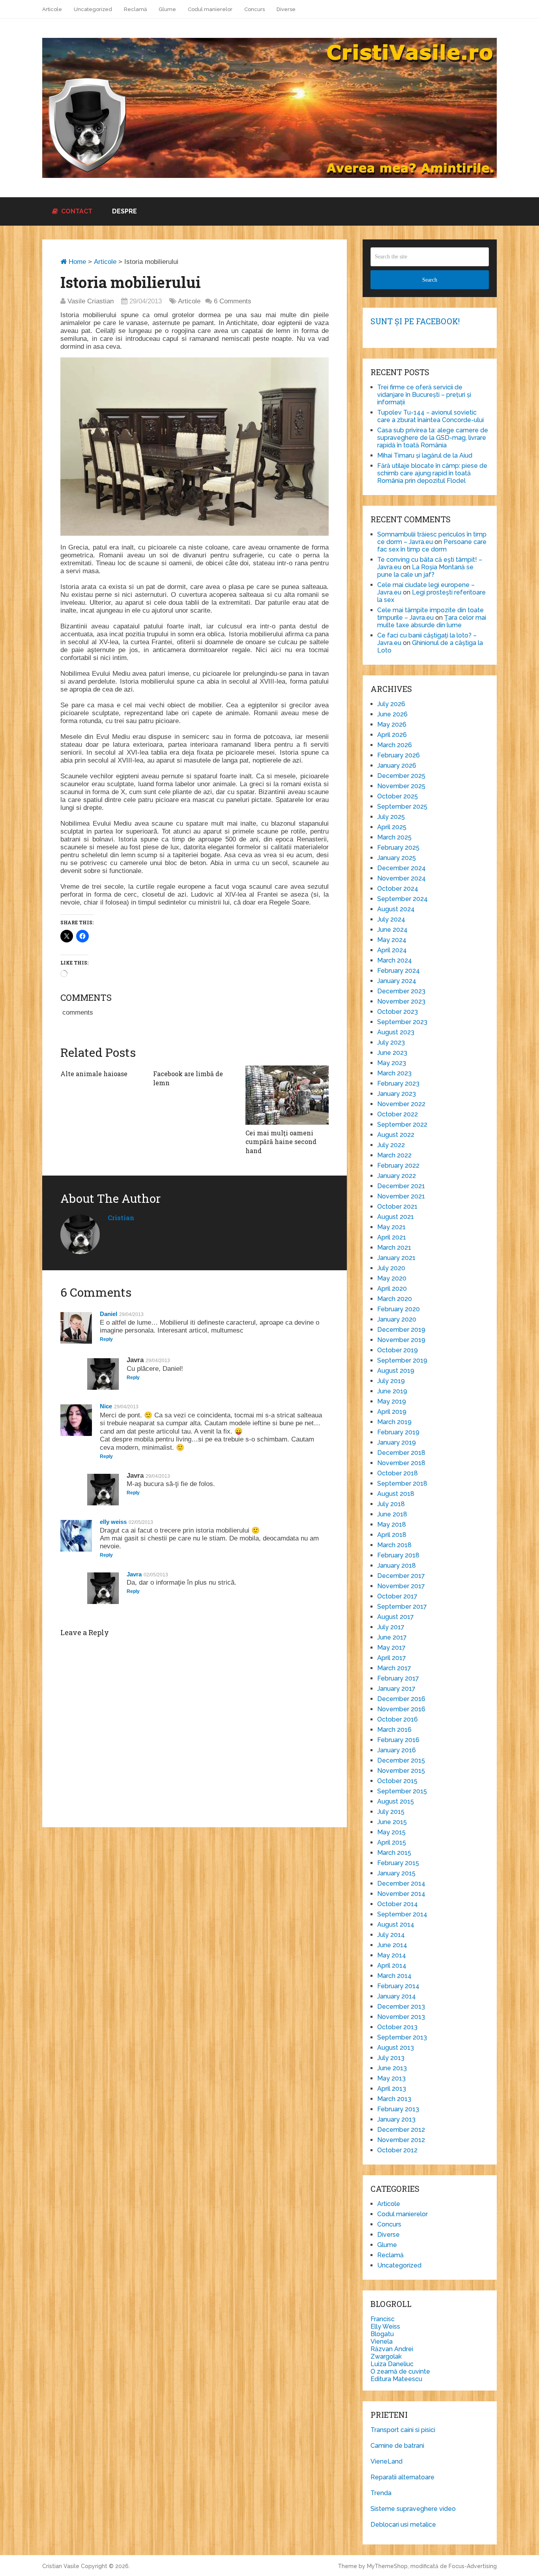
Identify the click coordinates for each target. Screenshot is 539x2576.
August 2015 (396, 1801)
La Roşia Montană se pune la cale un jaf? (425, 571)
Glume (167, 9)
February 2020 (399, 1309)
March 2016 (394, 1730)
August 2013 (396, 2048)
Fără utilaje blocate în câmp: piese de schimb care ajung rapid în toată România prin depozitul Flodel (432, 473)
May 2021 (391, 1227)
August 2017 (396, 1617)
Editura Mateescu (396, 2379)
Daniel (109, 1314)
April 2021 (392, 1237)
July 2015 (391, 1812)
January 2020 (397, 1319)
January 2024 (397, 981)
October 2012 (397, 2150)
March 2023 (394, 1073)
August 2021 (396, 1217)
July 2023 (391, 1042)
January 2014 (397, 1996)
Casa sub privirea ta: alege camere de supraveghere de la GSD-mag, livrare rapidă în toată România (433, 438)
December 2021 (401, 1186)
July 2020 (391, 1268)
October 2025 (398, 796)
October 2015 (397, 1781)
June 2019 (392, 1391)
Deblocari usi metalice (403, 2525)
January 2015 (396, 1873)
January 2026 (397, 766)
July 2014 (391, 1935)
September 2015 (402, 1791)
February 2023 (398, 1083)
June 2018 (392, 1514)
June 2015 (392, 1822)
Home (76, 262)
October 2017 (397, 1596)
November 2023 (401, 1001)
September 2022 (402, 1124)
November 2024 (401, 878)
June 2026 (392, 714)
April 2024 (392, 950)
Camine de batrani (397, 2446)
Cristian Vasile (61, 2566)
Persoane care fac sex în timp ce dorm (432, 546)
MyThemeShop (387, 2566)
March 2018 (394, 1545)
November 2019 (401, 1340)
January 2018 (397, 1566)
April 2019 (392, 1412)
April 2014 (392, 1966)
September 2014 (402, 1914)
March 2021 (394, 1248)
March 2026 (395, 745)
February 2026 (399, 755)
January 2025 (397, 858)
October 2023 (398, 1012)
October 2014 (398, 1904)
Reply (106, 1339)
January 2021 (396, 1258)
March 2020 (395, 1299)
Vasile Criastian (91, 301)
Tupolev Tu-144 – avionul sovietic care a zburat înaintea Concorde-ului (430, 416)
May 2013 (391, 2078)
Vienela (382, 2341)
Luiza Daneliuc (392, 2364)
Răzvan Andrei (392, 2349)
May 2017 (391, 1648)
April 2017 (392, 1658)
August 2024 (396, 909)
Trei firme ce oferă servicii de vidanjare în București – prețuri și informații (424, 395)
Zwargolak (386, 2356)
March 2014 (394, 1976)
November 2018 (401, 1463)
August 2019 (396, 1371)
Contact (76, 211)
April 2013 (392, 2089)
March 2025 (394, 837)
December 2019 (401, 1330)
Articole (52, 9)
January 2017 (396, 1689)
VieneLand (386, 2461)
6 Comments (233, 301)
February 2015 (398, 1863)
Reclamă (135, 9)
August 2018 (396, 1494)
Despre (124, 211)
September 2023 (402, 1022)
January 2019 (397, 1442)
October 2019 (398, 1350)
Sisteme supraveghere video (413, 2509)
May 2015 (391, 1832)
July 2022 (391, 1145)
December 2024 (401, 868)
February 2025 (398, 848)
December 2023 (401, 991)
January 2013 (396, 2119)
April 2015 (392, 1842)
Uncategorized (93, 9)
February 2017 (398, 1678)
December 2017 (401, 1576)
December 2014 (401, 1883)
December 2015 (401, 1760)
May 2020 (392, 1278)
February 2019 (398, 1432)
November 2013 (401, 2017)
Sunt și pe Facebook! (415, 321)
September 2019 (402, 1360)
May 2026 (392, 724)
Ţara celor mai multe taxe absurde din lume (432, 621)
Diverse (286, 9)
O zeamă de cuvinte (400, 2371)
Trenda (381, 2493)
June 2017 (392, 1637)
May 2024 (392, 940)
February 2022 (398, 1166)
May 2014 (392, 1955)
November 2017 (401, 1586)
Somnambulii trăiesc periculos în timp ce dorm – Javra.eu (432, 538)
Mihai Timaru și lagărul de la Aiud (425, 455)
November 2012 (401, 2140)
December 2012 (401, 2130)
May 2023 (392, 1063)
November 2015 (401, 1771)
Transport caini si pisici (403, 2430)
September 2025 (402, 807)
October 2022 (398, 1114)
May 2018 (392, 1524)
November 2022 (401, 1104)
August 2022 (396, 1135)
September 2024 (402, 899)
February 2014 (398, 1986)
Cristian (121, 1218)
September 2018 (402, 1483)
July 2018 (391, 1504)
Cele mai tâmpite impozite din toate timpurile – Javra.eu (430, 614)
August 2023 (396, 1032)
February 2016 (398, 1740)
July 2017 (391, 1627)
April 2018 (392, 1535)
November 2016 (401, 1709)
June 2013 (392, 2068)
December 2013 (401, 2007)
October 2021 (397, 1207)
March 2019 (394, 1422)
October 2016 (398, 1719)
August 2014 (396, 1925)
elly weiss (113, 1522)
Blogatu (382, 2334)
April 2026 (392, 735)
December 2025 (401, 776)
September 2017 (402, 1607)
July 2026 (391, 704)
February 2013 (398, 2109)
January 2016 (397, 1750)
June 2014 (392, 1945)
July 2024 (391, 919)
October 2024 (398, 889)
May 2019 (392, 1401)
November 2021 (401, 1196)
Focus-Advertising (473, 2566)
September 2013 (402, 2037)
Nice (106, 1406)
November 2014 (401, 1894)
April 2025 (392, 827)
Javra (134, 1574)
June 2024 (392, 930)
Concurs (255, 9)
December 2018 (401, 1453)
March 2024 (395, 960)
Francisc (383, 2319)
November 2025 (401, 786)
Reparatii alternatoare (402, 2477)
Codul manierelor (210, 9)
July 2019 (391, 1381)
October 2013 (397, 2027)
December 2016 (401, 1699)
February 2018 (398, 1555)
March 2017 (394, 1668)
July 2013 (391, 2058)
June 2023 (392, 1053)
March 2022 (394, 1155)
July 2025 (391, 817)
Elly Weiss (385, 2326)
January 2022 (397, 1176)
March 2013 (394, 2099)
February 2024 (399, 971)
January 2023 (397, 1094)
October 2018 (398, 1473)
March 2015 (394, 1853)
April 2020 (392, 1289)
